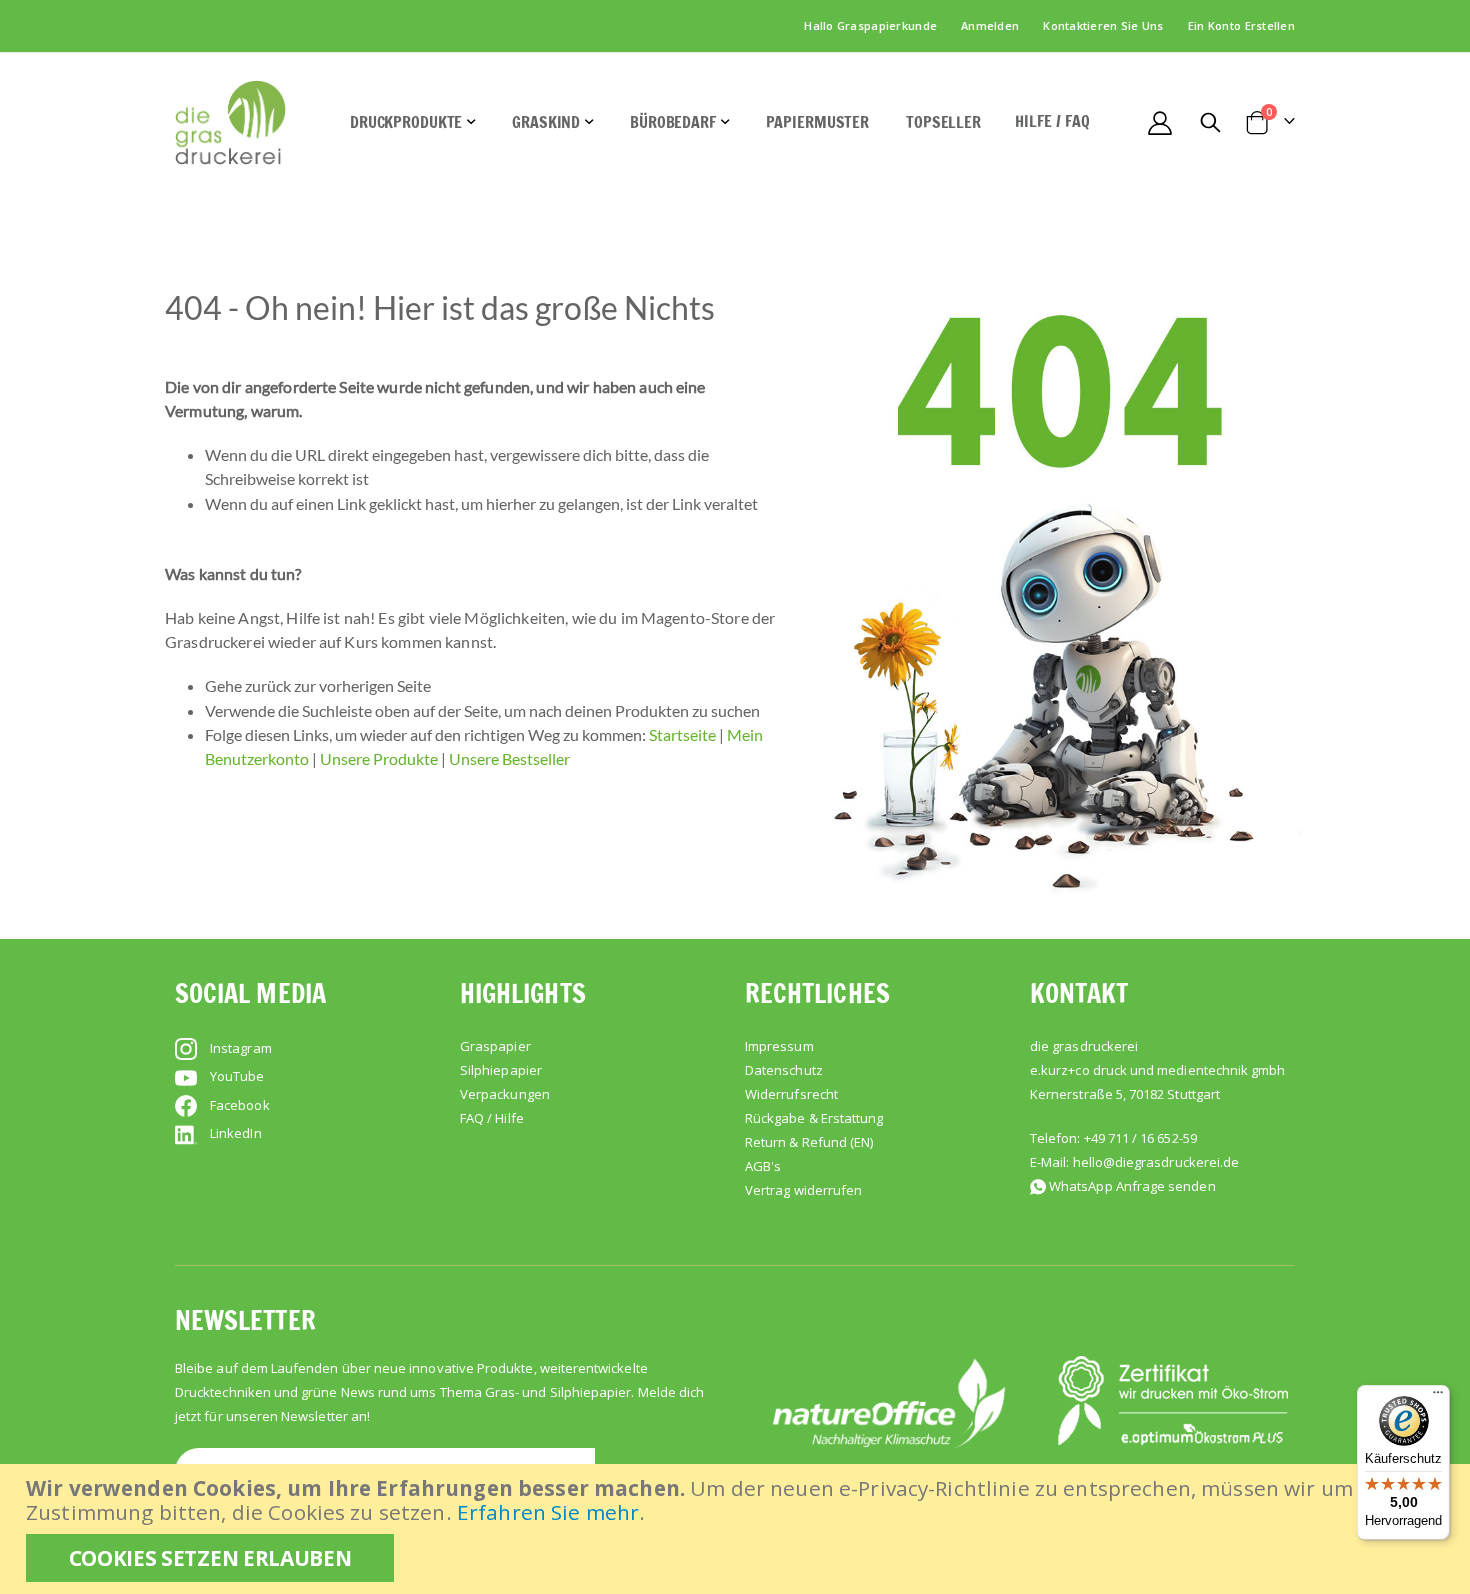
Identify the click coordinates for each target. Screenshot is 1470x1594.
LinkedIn (236, 1133)
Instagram (241, 1048)
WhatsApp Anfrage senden (1132, 1186)
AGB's (763, 1166)
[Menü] (1438, 1397)
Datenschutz (784, 1070)
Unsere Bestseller (509, 758)
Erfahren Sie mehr (548, 1512)
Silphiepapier (501, 1070)
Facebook (240, 1105)
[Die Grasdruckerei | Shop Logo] (230, 122)
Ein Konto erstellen (1241, 25)
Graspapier (495, 1046)
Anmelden (990, 25)
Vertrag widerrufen (803, 1190)
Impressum (779, 1046)
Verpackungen (505, 1094)
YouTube (237, 1076)
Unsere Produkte (379, 758)
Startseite (682, 734)
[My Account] (1159, 122)
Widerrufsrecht (791, 1094)
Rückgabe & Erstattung (814, 1118)
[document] (737, 1529)
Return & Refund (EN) (809, 1142)
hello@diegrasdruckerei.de (1156, 1162)
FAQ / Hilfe (492, 1118)
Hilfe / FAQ (1052, 121)
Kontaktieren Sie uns (1103, 25)
